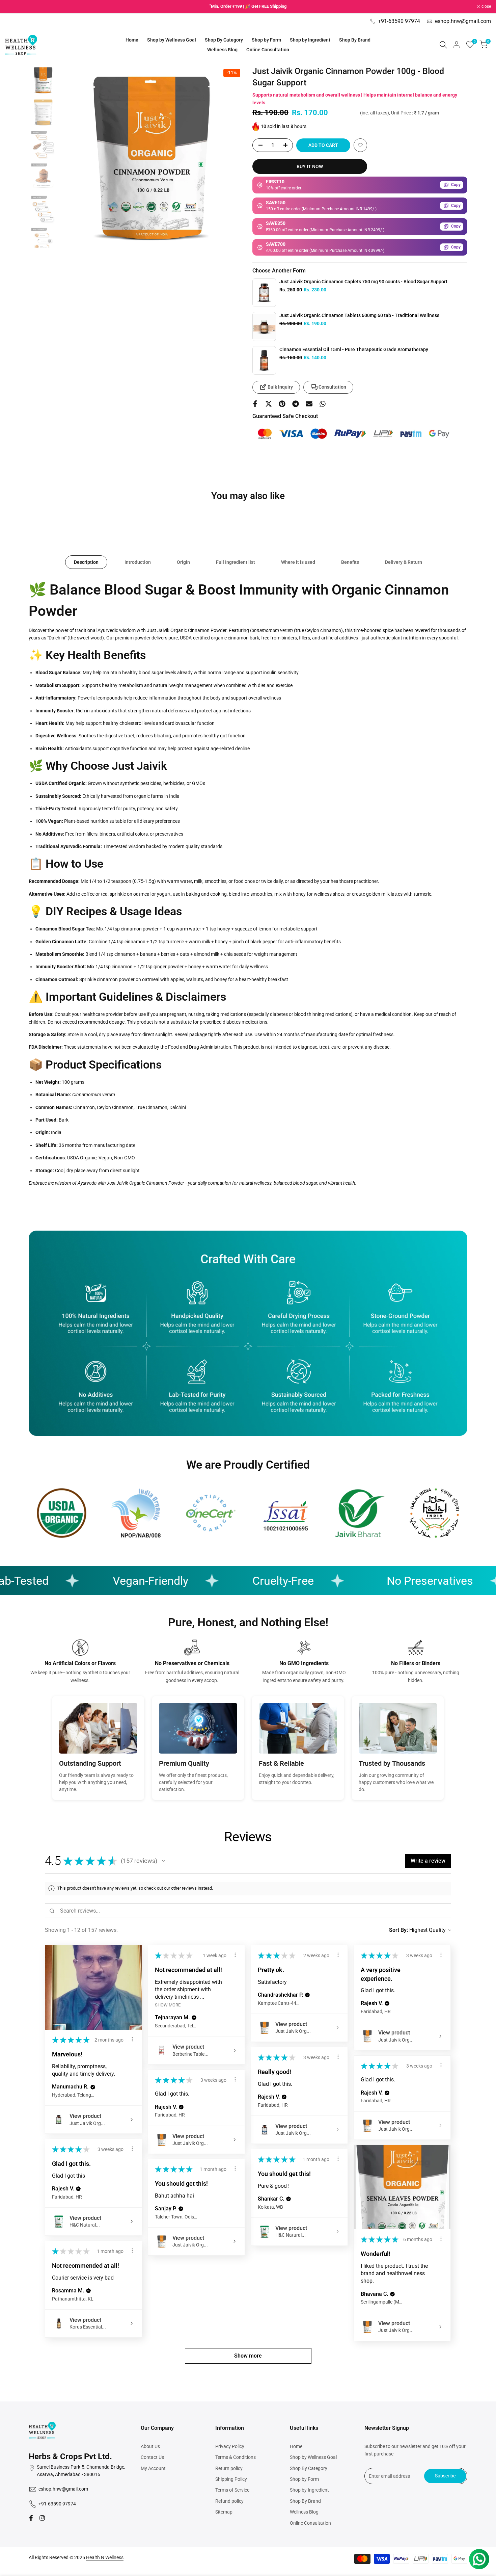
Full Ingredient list (236, 562)
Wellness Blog (304, 2512)
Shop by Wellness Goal (313, 2457)
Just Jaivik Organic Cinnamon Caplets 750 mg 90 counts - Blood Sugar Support (363, 282)
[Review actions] (132, 2039)
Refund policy (229, 2501)
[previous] (75, 157)
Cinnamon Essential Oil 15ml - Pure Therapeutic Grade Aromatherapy (354, 349)
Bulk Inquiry (280, 387)
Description (86, 562)
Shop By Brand (305, 2501)
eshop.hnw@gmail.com (463, 21)
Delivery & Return (404, 562)
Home (296, 2446)
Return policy (229, 2468)
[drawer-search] (443, 45)
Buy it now (310, 166)
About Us (150, 2446)
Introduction (138, 562)
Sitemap (224, 2512)
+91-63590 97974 (399, 21)
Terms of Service (232, 2490)
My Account (153, 2468)
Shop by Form (304, 2479)
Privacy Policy (230, 2446)
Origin (183, 562)
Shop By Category (309, 2468)
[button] (360, 145)
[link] (264, 293)
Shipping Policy (231, 2479)
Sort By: (398, 1930)
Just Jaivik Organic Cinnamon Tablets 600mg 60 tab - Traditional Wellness (359, 315)
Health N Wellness (105, 2557)
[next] (230, 157)
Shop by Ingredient (309, 2490)
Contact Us (152, 2457)
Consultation (332, 387)
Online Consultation (310, 2523)
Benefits (350, 562)
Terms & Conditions (236, 2457)
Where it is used (298, 562)
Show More (168, 2005)
